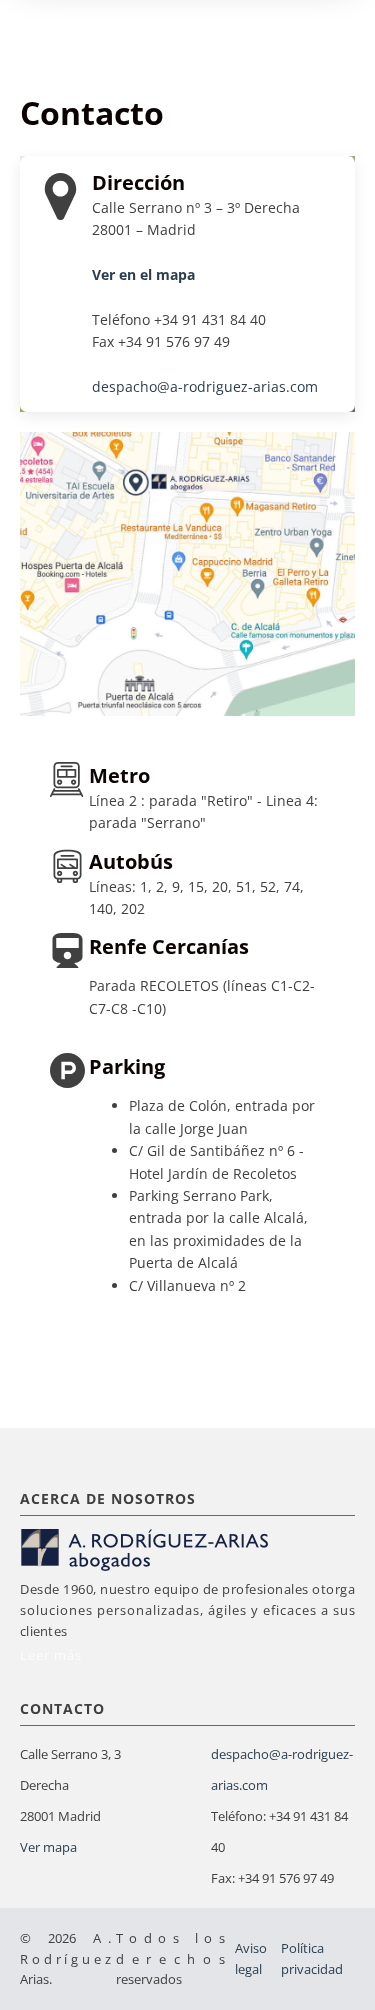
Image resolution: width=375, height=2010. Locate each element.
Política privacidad (312, 1958)
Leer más (51, 1655)
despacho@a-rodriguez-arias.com (205, 386)
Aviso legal (251, 1958)
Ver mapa (48, 1847)
